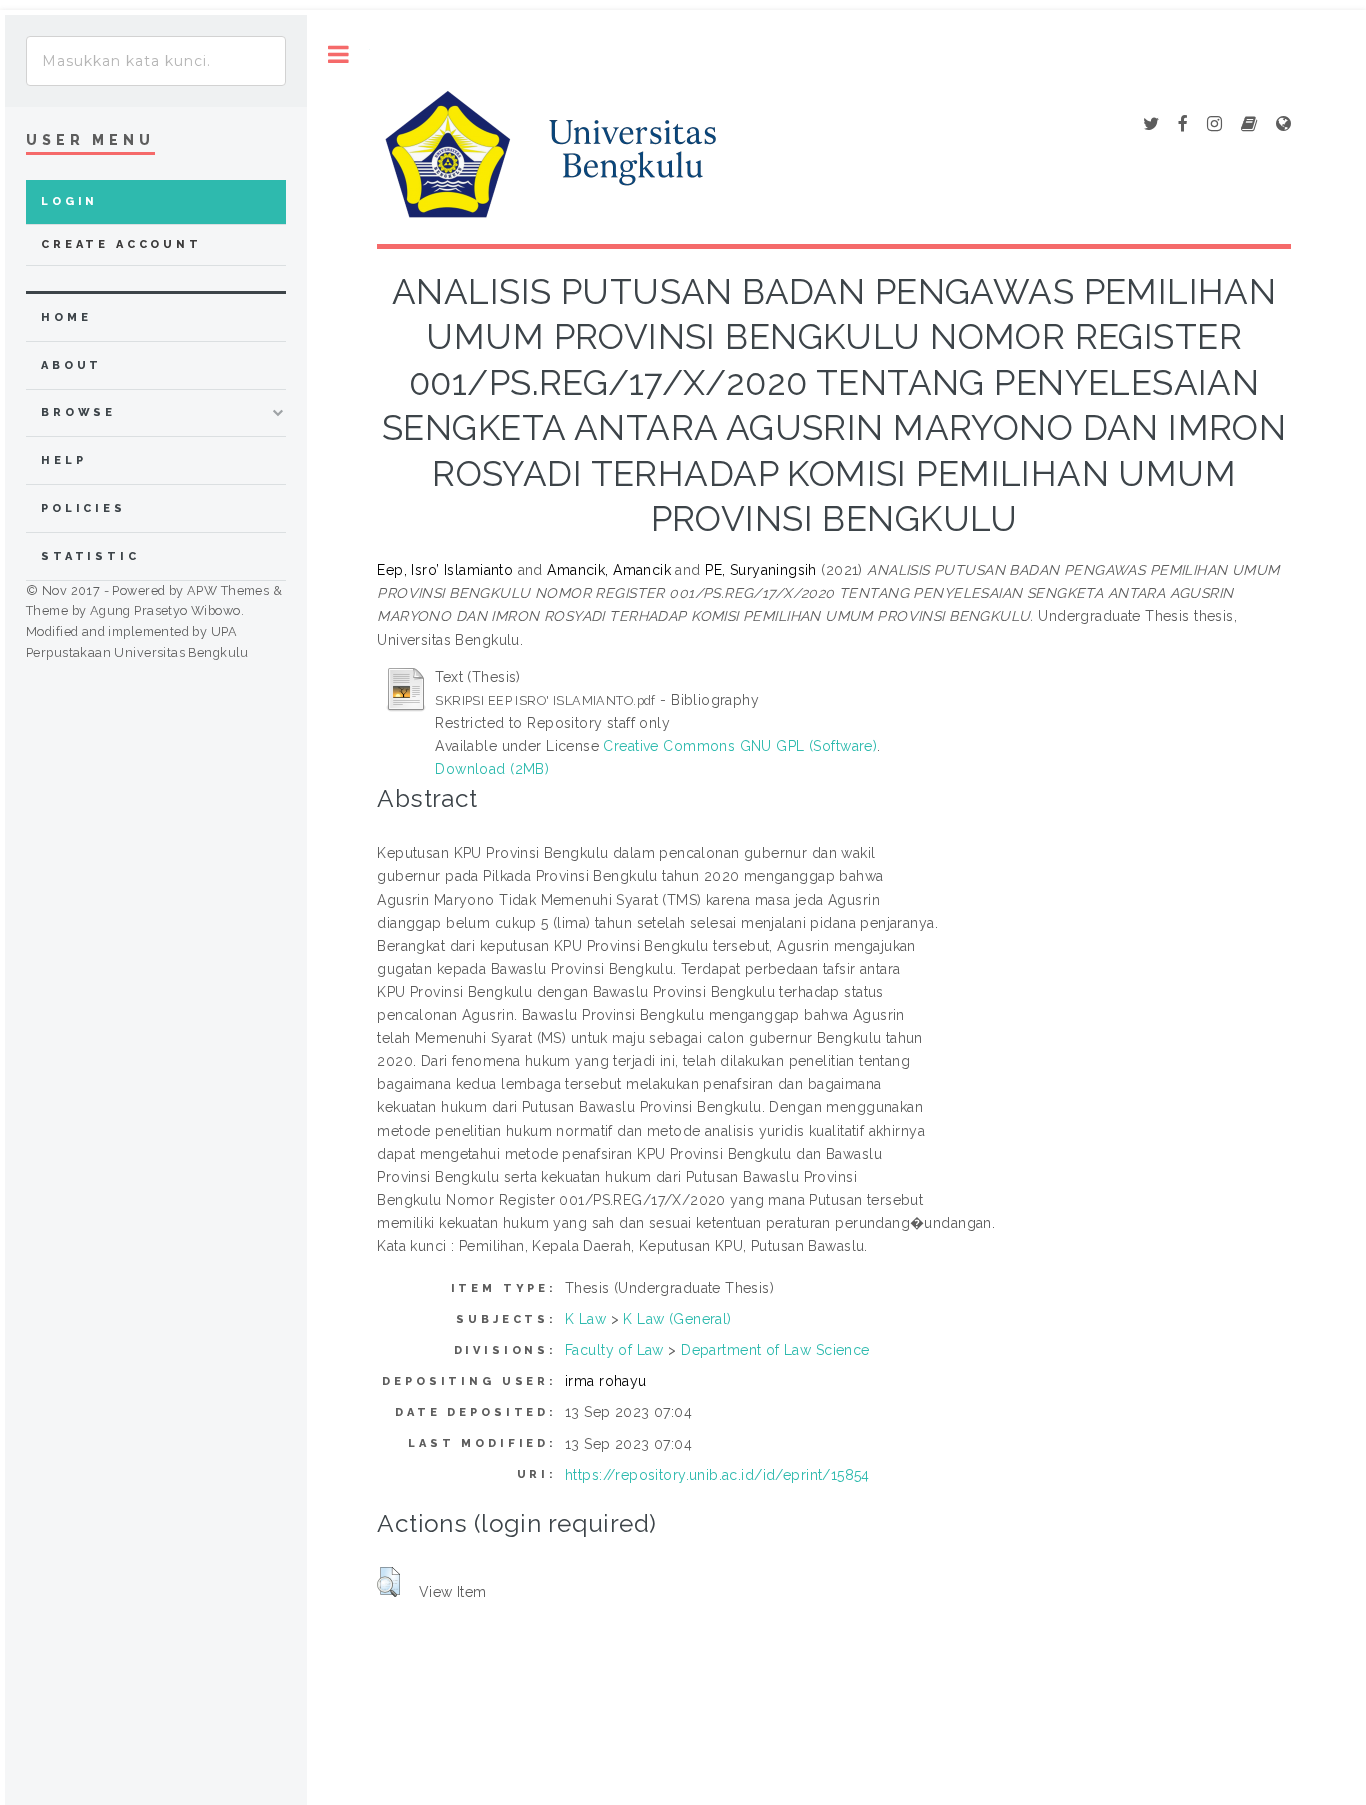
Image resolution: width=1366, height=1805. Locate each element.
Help (63, 460)
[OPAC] (1249, 125)
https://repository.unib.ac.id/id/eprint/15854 (717, 1475)
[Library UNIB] (1283, 125)
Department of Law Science (775, 1350)
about (71, 365)
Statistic (90, 556)
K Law (585, 1319)
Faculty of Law (614, 1350)
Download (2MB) (492, 769)
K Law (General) (677, 1319)
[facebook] (1183, 125)
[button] (388, 1582)
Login (69, 201)
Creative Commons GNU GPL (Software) (740, 746)
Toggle (338, 54)
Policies (83, 508)
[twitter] (1151, 125)
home (66, 317)
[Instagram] (1214, 125)
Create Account (121, 244)
